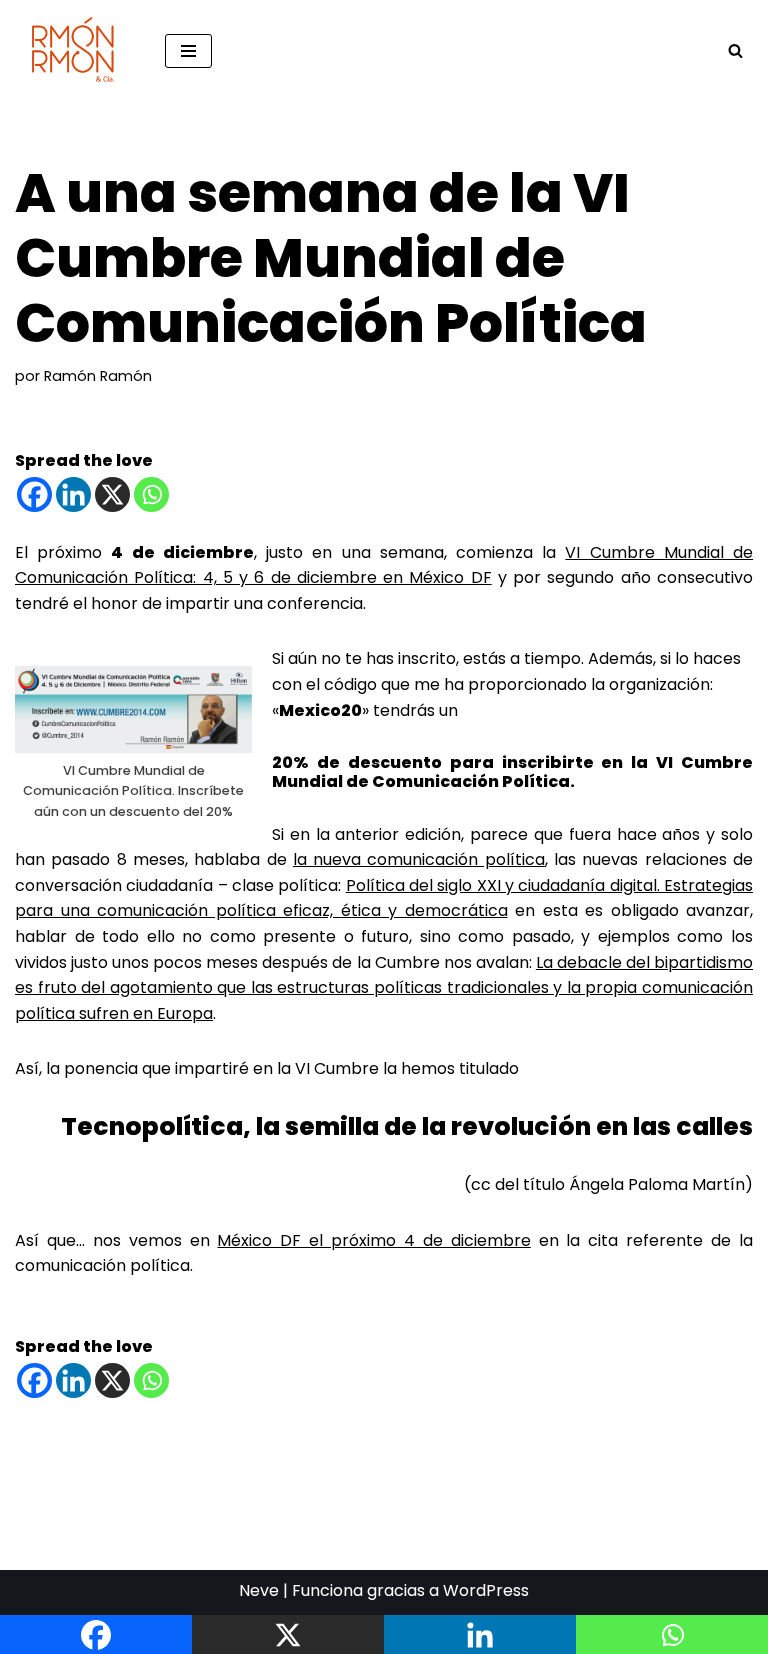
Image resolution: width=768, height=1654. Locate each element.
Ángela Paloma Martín (657, 1184)
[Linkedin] (73, 494)
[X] (112, 494)
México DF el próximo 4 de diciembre (373, 1240)
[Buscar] (735, 50)
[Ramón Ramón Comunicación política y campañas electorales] (75, 50)
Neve (259, 1590)
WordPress (486, 1590)
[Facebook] (34, 494)
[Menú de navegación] (188, 51)
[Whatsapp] (151, 494)
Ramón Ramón (98, 376)
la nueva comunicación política (419, 859)
